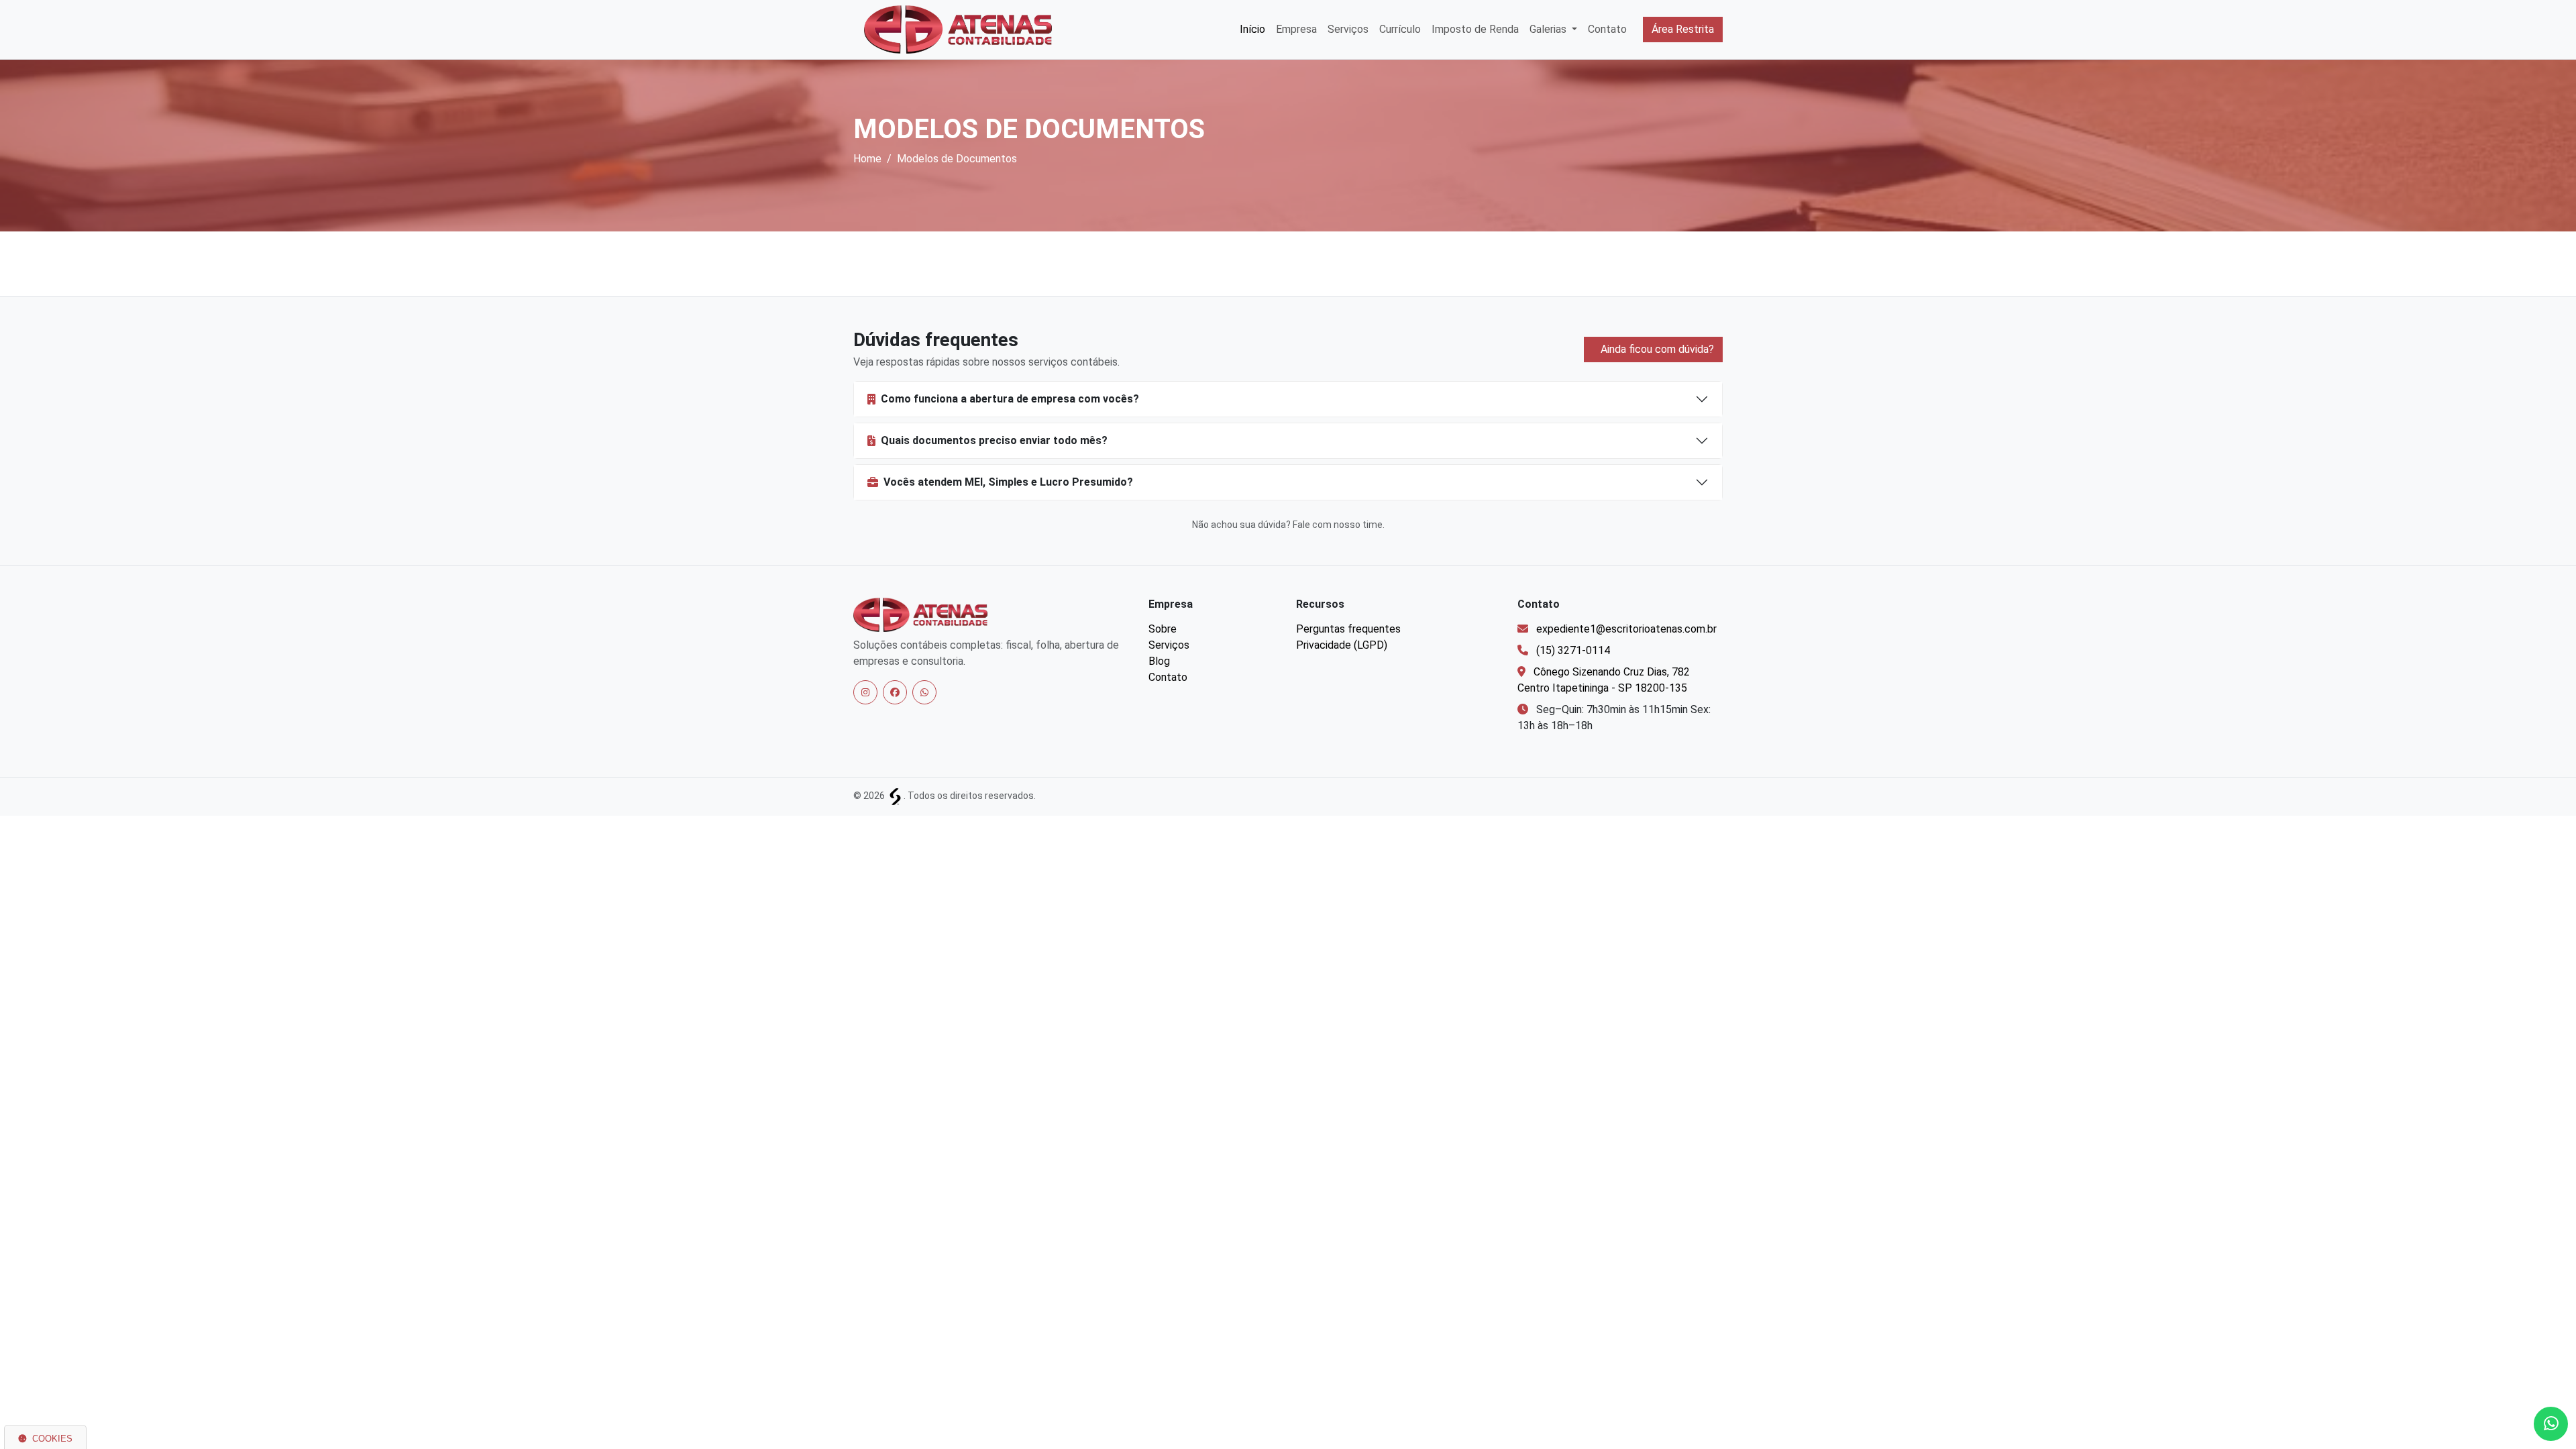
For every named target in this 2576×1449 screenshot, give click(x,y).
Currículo (1400, 29)
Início (1252, 29)
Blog (1159, 661)
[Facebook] (895, 692)
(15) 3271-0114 (1573, 650)
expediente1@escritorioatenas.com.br (1626, 629)
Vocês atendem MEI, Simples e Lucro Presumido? (1008, 482)
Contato (1607, 29)
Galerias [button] (1549, 29)
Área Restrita (1683, 29)
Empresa (1296, 29)
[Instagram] (865, 692)
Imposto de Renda (1475, 29)
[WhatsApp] (924, 692)
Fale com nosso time (1338, 525)
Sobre (1163, 629)
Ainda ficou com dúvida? (1656, 349)
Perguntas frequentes (1348, 629)
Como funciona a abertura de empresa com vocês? (1010, 399)
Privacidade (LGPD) (1342, 645)
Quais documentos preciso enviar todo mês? (994, 440)
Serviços (1348, 29)
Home (867, 159)
